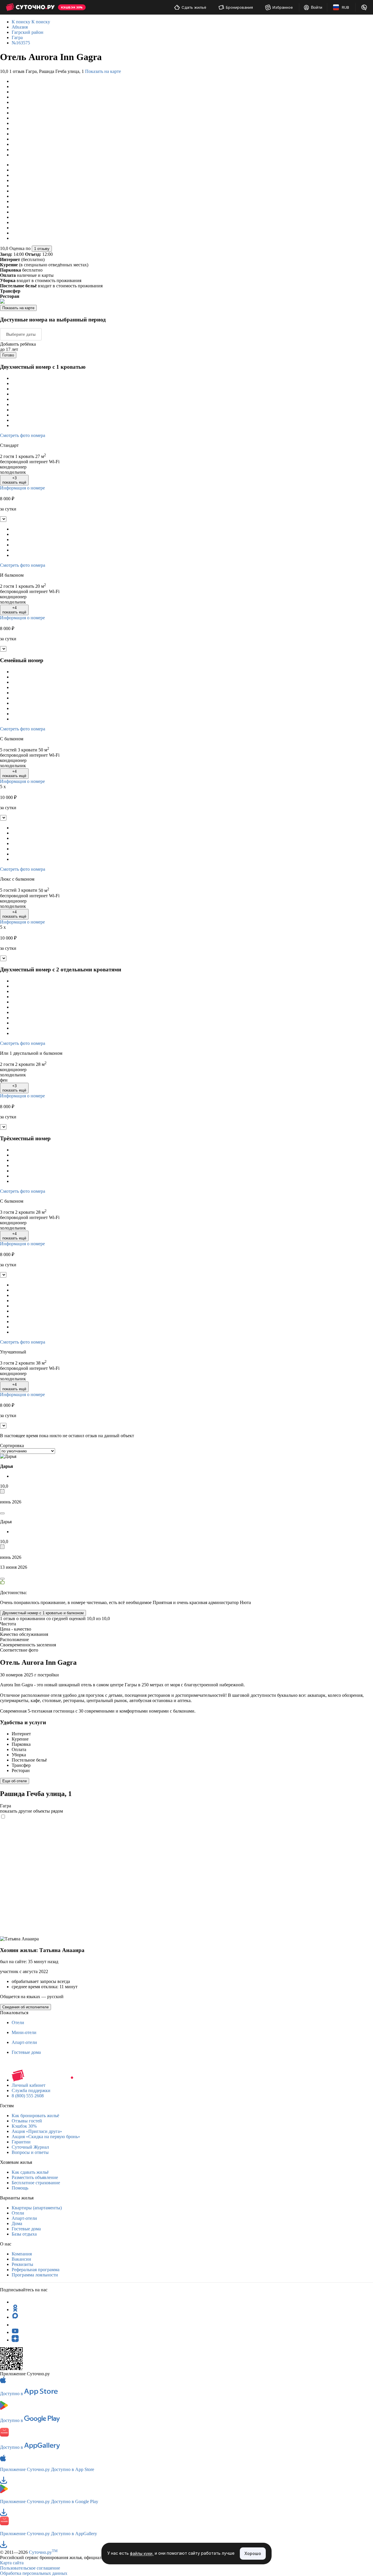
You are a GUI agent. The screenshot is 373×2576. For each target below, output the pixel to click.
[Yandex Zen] (15, 2340)
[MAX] (15, 2317)
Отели (18, 2022)
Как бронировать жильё (35, 2116)
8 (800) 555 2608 (28, 2096)
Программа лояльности (35, 2275)
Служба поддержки (31, 2090)
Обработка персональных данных (34, 2573)
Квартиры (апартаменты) (37, 2208)
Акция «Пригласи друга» (37, 2131)
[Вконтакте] (15, 2325)
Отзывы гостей (27, 2121)
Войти (317, 7)
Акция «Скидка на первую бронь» (46, 2137)
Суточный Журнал (30, 2147)
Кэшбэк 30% (24, 2126)
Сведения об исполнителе (25, 2007)
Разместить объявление (35, 2177)
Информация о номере (22, 488)
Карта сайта (12, 2563)
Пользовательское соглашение (30, 2568)
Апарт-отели (24, 2042)
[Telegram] (15, 2302)
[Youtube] (15, 2332)
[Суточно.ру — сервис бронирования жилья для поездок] (30, 7)
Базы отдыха (24, 2234)
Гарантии (21, 2142)
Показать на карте (103, 71)
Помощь (20, 2188)
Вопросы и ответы (30, 2152)
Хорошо (253, 2553)
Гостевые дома (26, 2052)
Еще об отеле (15, 1781)
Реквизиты (22, 2264)
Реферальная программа (36, 2270)
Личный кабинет (29, 2085)
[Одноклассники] (15, 2310)
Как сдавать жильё (30, 2172)
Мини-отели (24, 2032)
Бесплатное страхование (36, 2183)
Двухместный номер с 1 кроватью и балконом (43, 1613)
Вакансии (21, 2259)
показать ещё (14, 480)
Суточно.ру (43, 2552)
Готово (8, 355)
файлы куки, (142, 2554)
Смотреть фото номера (23, 435)
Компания (22, 2254)
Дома (17, 2223)
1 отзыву (42, 249)
